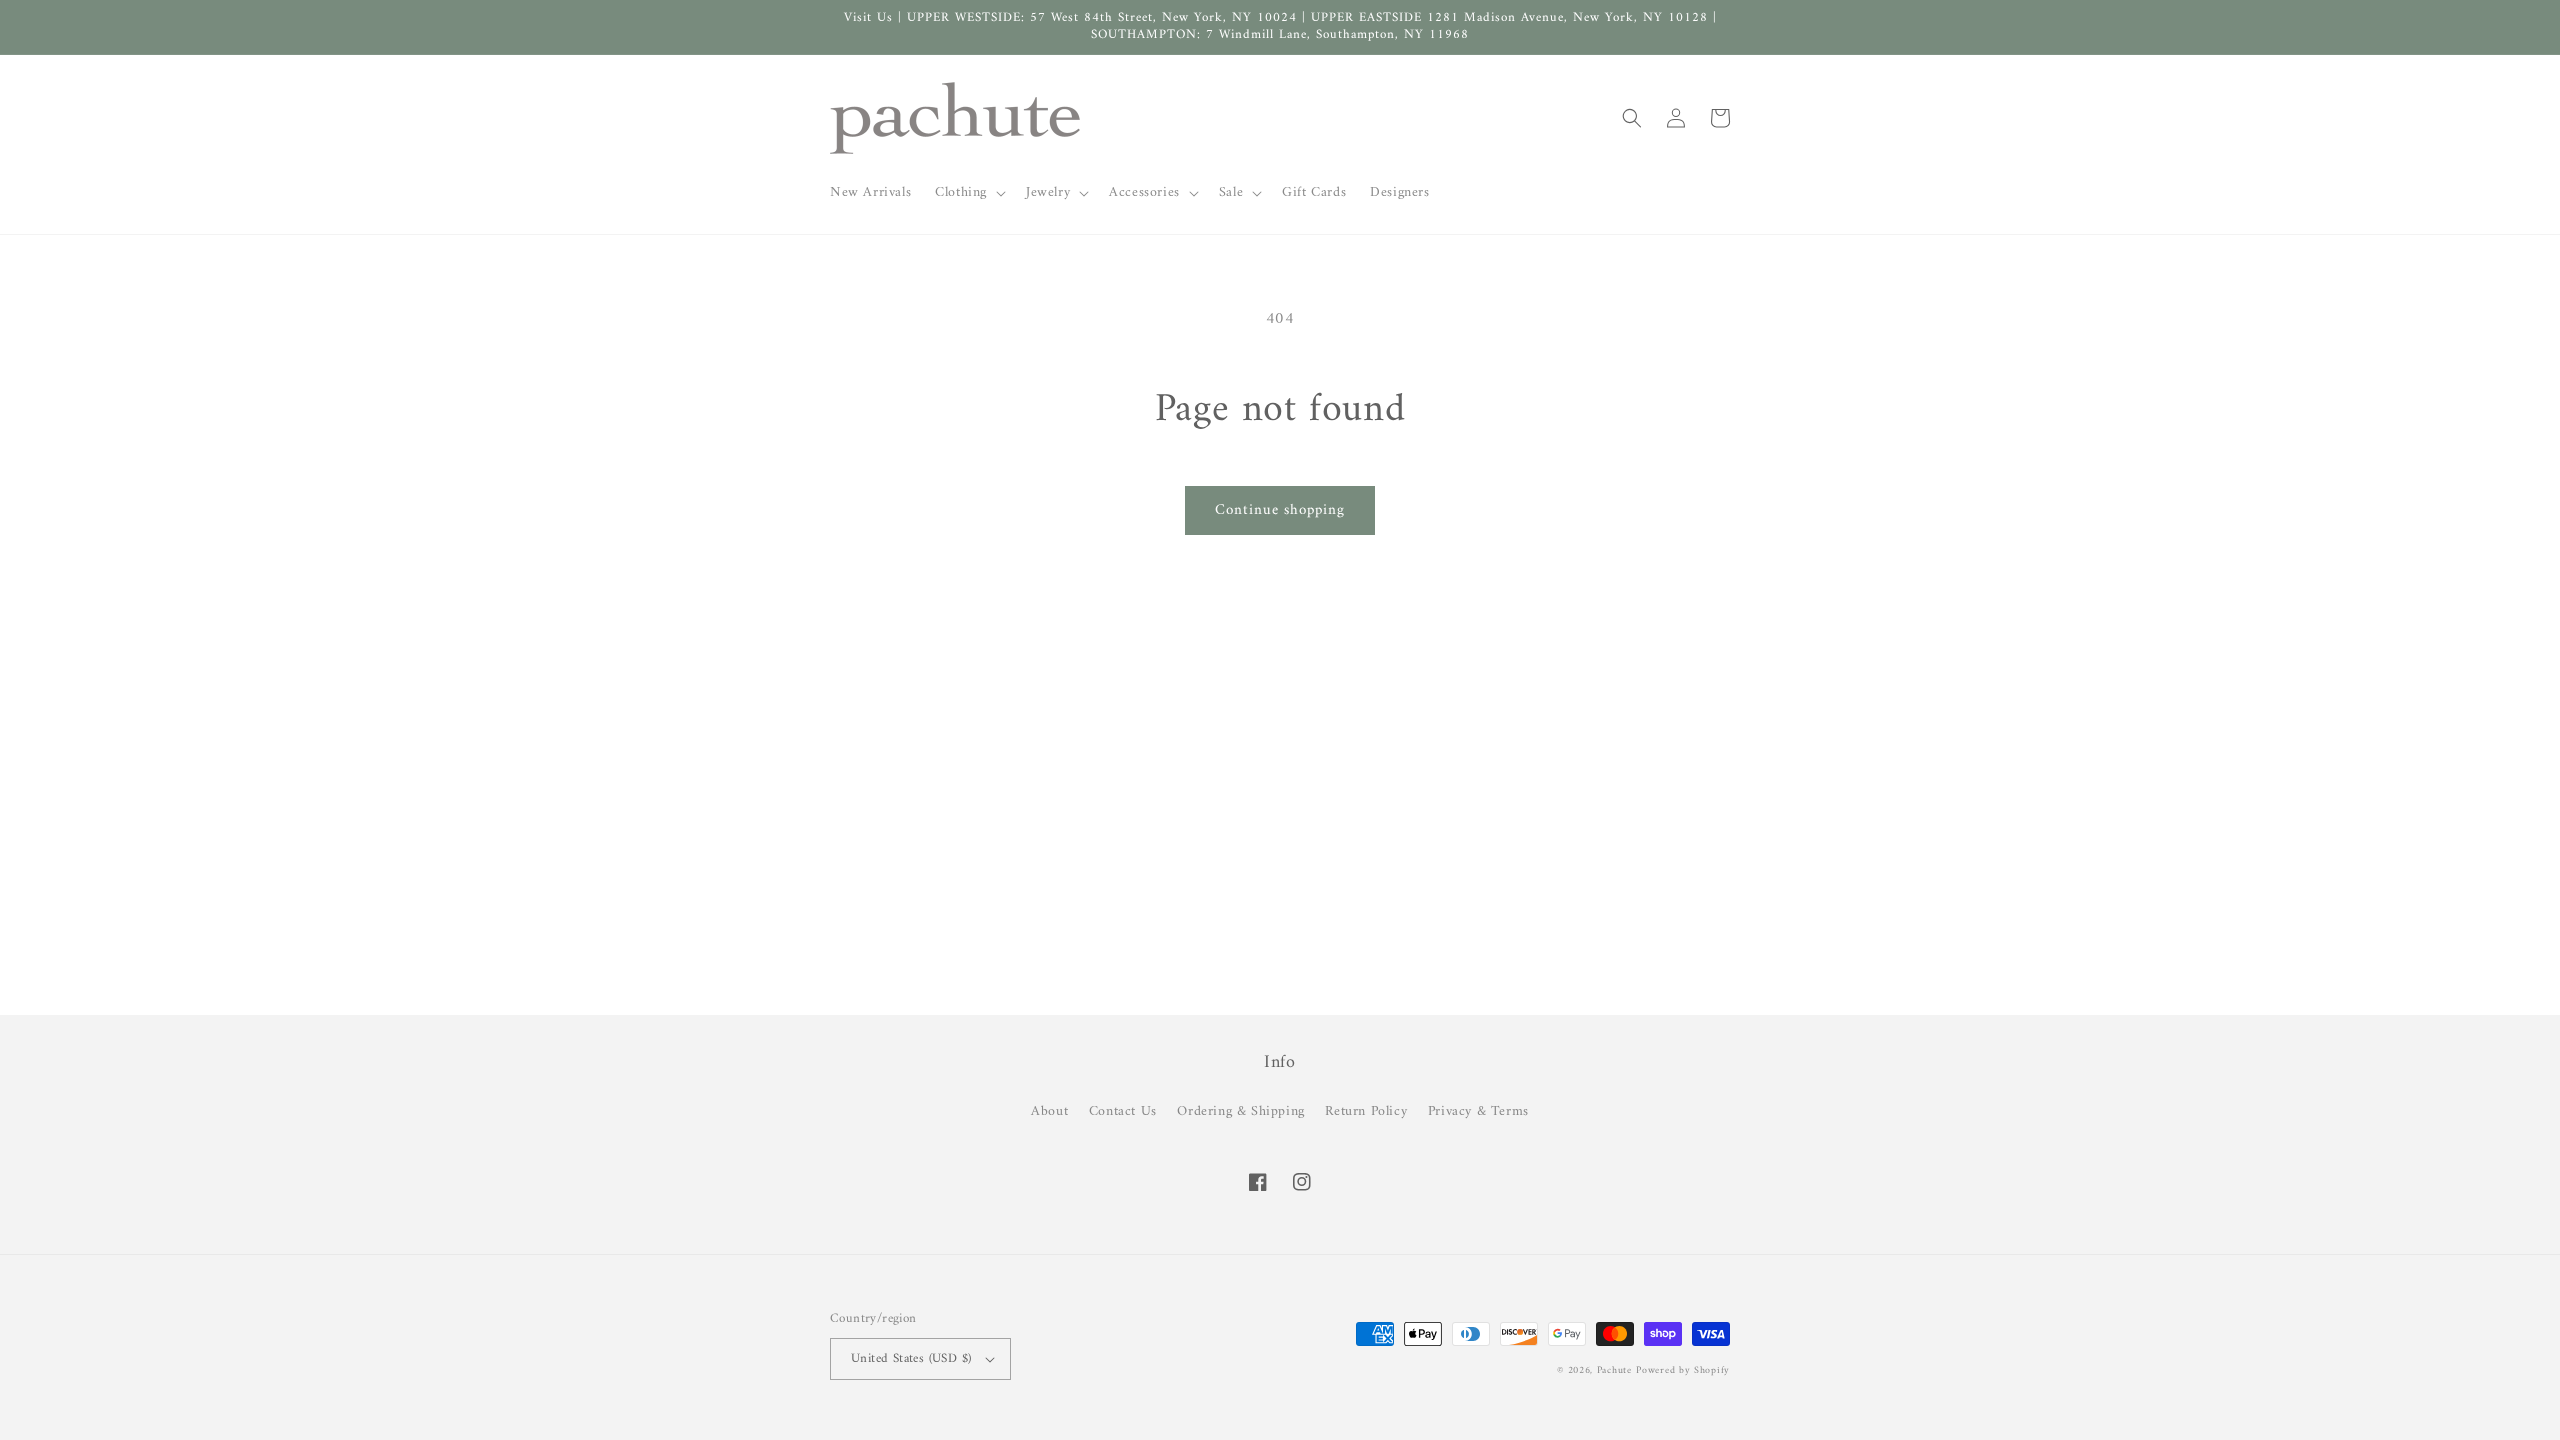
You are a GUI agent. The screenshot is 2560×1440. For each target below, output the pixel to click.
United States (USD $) (911, 1358)
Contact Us (1123, 1111)
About (1049, 1111)
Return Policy (1366, 1111)
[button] (968, 193)
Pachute (1614, 1370)
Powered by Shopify (1683, 1370)
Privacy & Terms (1478, 1111)
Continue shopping (1280, 510)
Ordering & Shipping (1240, 1111)
